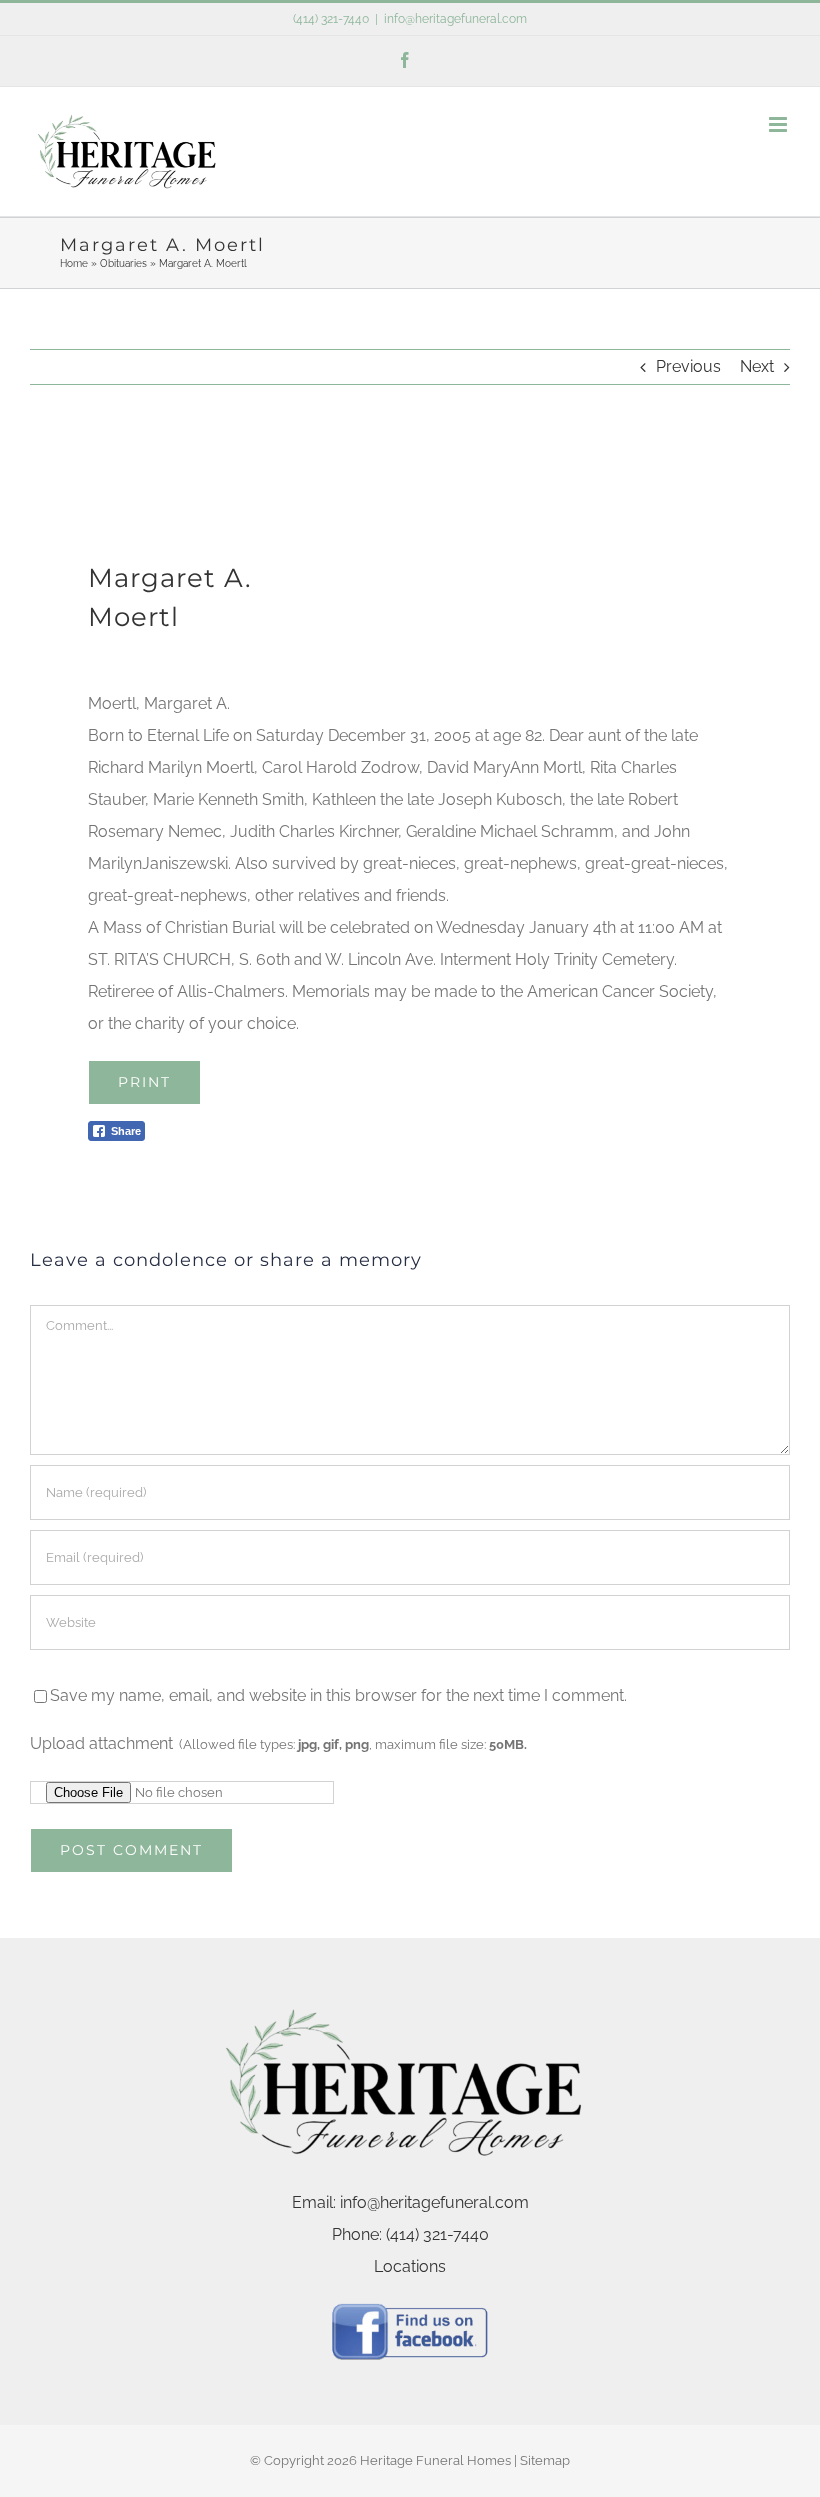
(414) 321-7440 (331, 19)
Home (74, 263)
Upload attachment (278, 1743)
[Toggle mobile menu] (779, 124)
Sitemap (545, 2460)
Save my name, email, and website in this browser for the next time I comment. (338, 1695)
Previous (688, 366)
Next (757, 366)
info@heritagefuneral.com (455, 19)
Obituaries (123, 263)
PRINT (144, 1082)
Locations (410, 2266)
